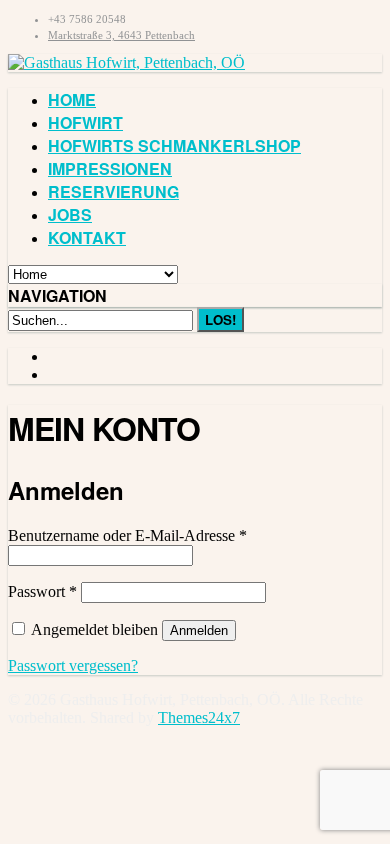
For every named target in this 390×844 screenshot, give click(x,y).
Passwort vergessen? (73, 665)
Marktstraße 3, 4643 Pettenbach (121, 35)
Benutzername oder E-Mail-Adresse (127, 535)
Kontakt (87, 237)
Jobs (70, 214)
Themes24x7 (199, 717)
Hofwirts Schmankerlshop (174, 145)
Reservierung (113, 191)
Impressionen (110, 168)
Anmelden (199, 630)
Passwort (42, 591)
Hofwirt (85, 122)
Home (72, 99)
